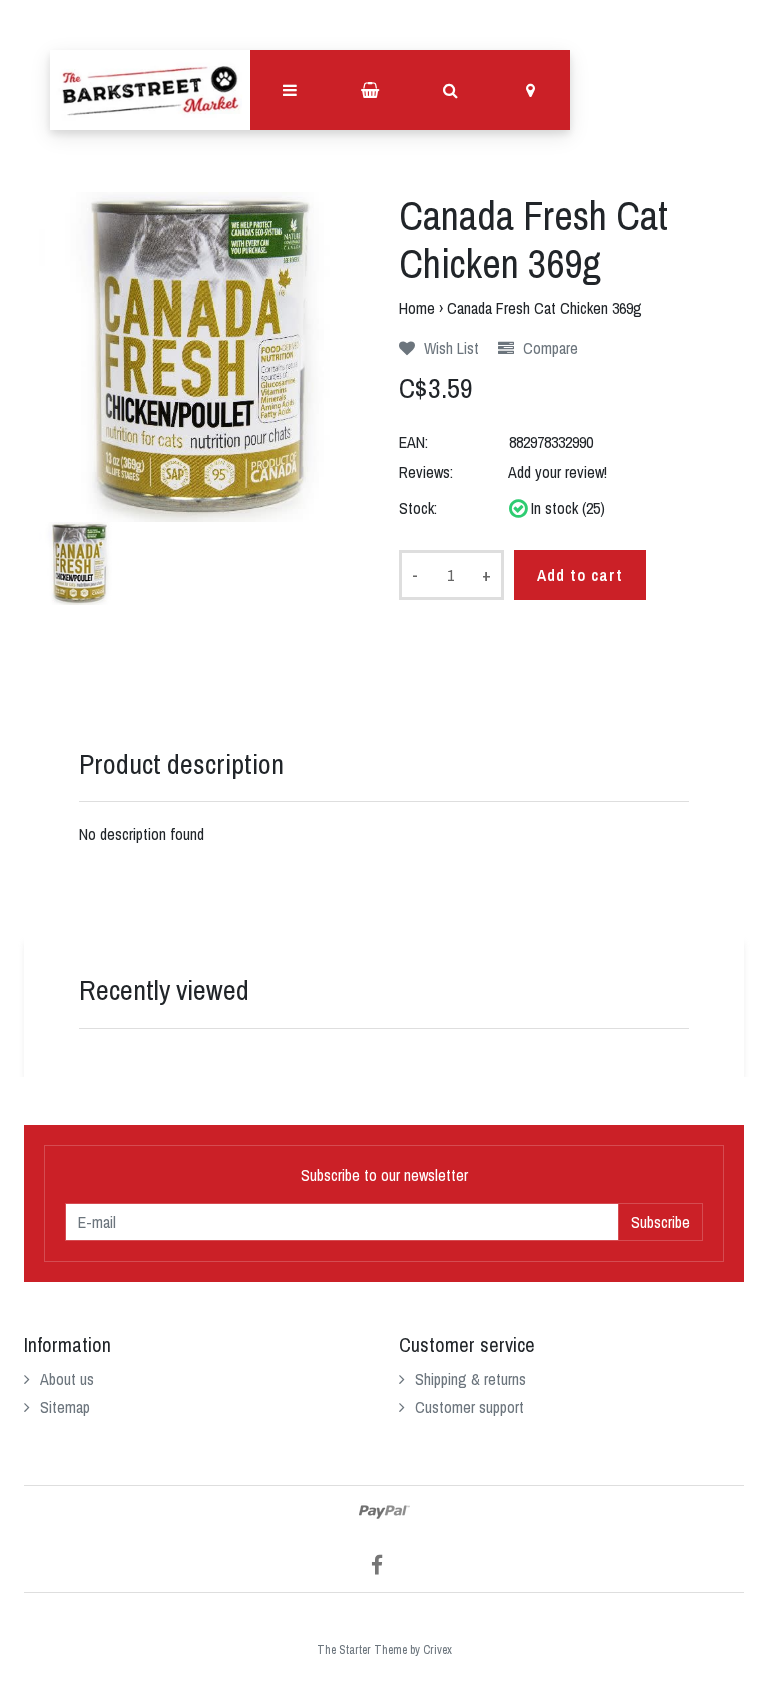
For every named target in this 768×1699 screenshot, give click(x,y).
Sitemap (65, 1407)
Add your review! (557, 472)
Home (417, 308)
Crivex (437, 1650)
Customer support (469, 1407)
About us (67, 1379)
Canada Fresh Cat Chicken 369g (544, 308)
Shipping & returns (470, 1379)
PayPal (384, 1512)
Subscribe (660, 1222)
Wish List (449, 348)
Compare (548, 348)
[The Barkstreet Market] (150, 90)
